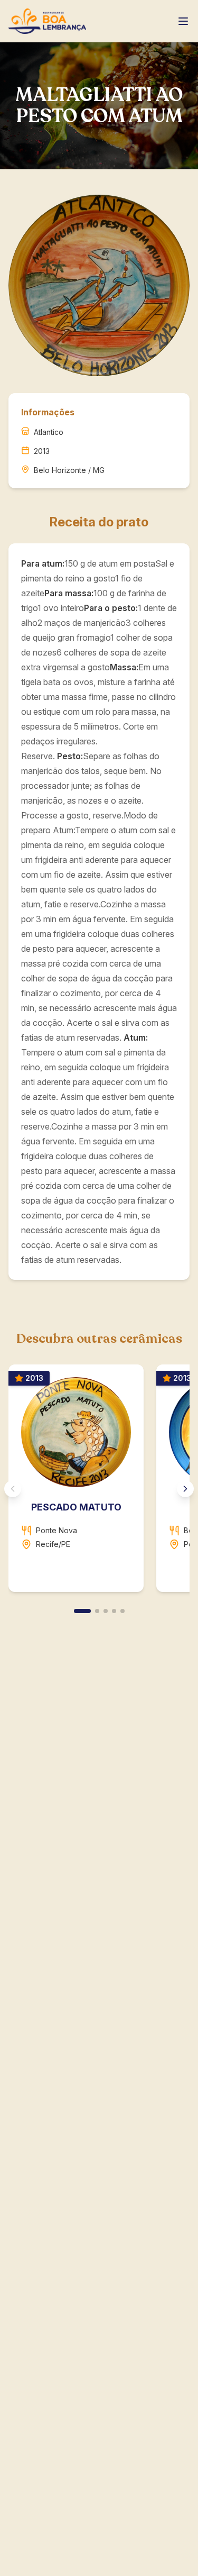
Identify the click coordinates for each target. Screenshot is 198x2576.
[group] (99, 1482)
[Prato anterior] (13, 1489)
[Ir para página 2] (97, 1611)
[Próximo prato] (185, 1489)
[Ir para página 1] (82, 1611)
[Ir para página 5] (122, 1611)
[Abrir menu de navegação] (183, 21)
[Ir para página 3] (106, 1611)
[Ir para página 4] (114, 1611)
